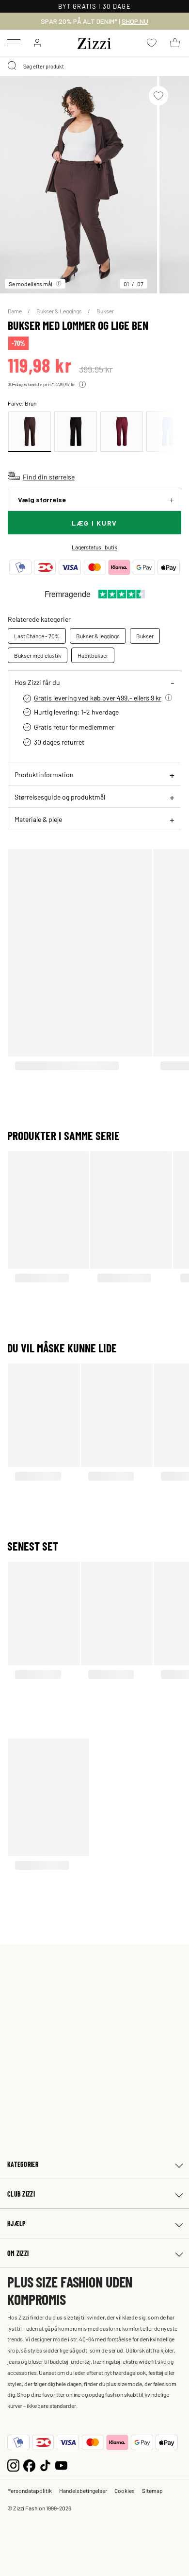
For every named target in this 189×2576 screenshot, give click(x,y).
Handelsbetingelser (83, 2491)
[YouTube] (61, 2465)
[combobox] (94, 66)
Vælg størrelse (42, 500)
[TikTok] (45, 2465)
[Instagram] (13, 2465)
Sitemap (152, 2491)
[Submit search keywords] (13, 66)
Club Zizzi (21, 2194)
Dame (15, 311)
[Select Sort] (76, 432)
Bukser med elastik (38, 655)
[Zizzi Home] (94, 42)
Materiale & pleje (38, 819)
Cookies (125, 2491)
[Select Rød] (122, 432)
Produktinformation (44, 774)
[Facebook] (29, 2465)
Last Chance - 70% (37, 636)
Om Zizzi (18, 2253)
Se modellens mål (31, 284)
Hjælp (16, 2224)
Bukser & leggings (98, 636)
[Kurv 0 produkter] (175, 43)
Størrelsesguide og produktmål (60, 797)
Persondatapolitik (30, 2491)
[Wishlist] (158, 96)
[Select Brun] (30, 432)
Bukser (105, 311)
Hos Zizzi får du (37, 682)
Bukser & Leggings (60, 311)
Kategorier (23, 2164)
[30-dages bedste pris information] (82, 384)
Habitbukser (93, 655)
